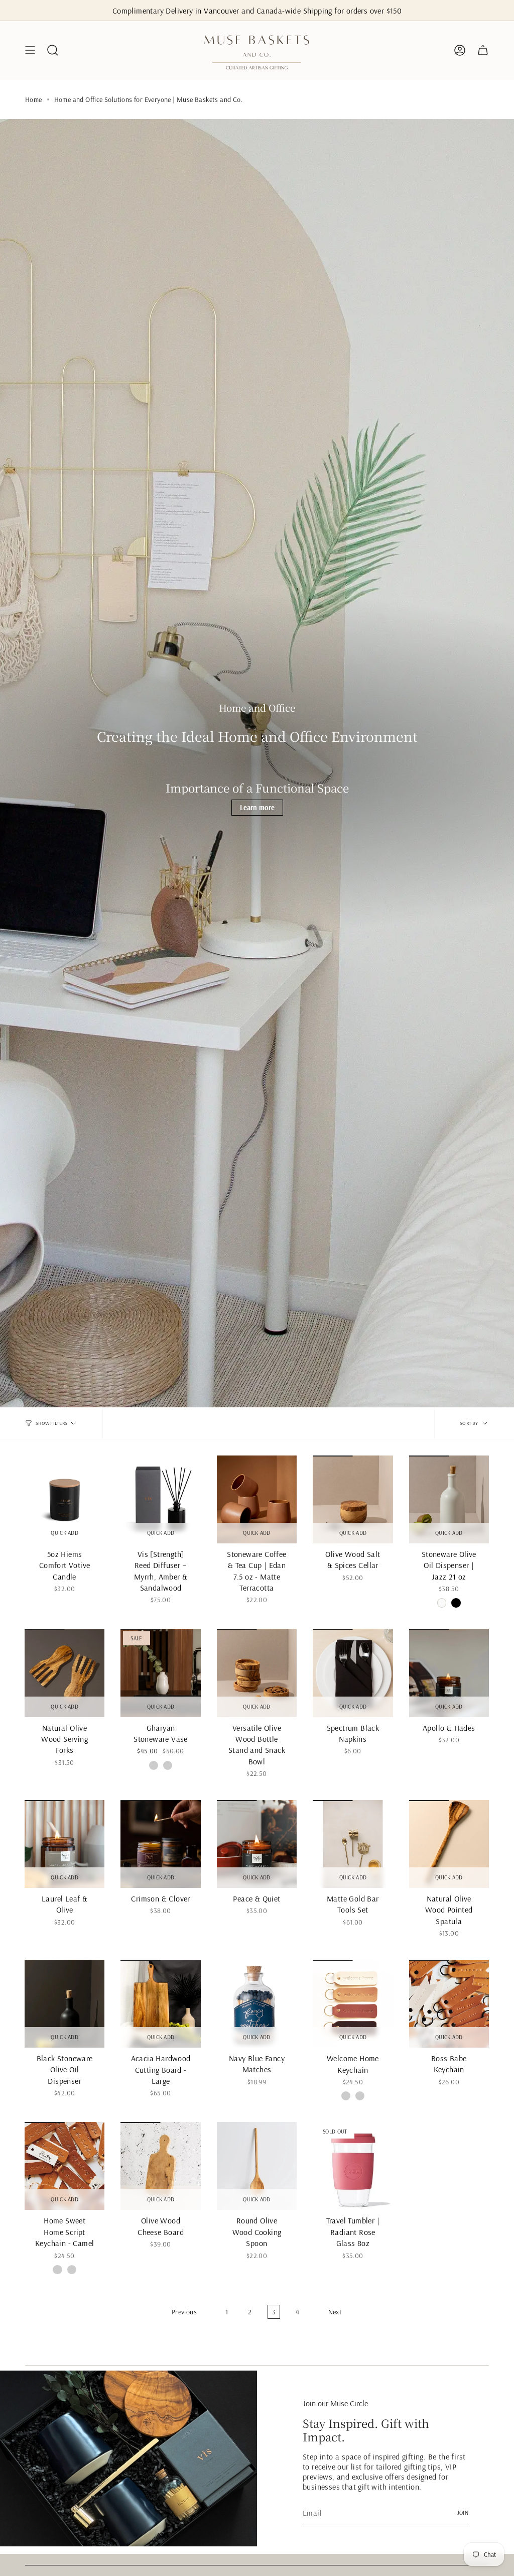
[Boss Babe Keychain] (449, 2004)
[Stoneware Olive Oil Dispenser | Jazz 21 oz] (449, 1499)
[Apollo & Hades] (449, 1673)
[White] (442, 1603)
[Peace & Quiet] (257, 1844)
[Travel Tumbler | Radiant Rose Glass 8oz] (353, 2166)
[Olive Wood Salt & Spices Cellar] (353, 1499)
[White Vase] (154, 1765)
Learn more (257, 808)
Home (34, 99)
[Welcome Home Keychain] (353, 2004)
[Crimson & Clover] (160, 1844)
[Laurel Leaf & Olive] (65, 1844)
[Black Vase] (168, 1765)
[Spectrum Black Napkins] (353, 1673)
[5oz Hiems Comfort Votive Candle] (65, 1499)
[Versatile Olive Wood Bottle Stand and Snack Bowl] (257, 1673)
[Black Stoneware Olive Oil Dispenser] (65, 2004)
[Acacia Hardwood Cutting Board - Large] (160, 2004)
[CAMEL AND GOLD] (360, 2096)
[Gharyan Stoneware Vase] (160, 1673)
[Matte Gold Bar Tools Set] (353, 1844)
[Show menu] (30, 50)
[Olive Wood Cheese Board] (160, 2166)
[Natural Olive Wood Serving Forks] (65, 1673)
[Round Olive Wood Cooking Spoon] (257, 2166)
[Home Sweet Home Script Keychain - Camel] (65, 2166)
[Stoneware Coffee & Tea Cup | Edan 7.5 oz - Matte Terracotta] (257, 1499)
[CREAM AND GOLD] (346, 2096)
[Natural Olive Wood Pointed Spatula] (449, 1844)
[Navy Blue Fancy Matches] (257, 2004)
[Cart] (483, 50)
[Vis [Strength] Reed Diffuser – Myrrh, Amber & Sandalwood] (160, 1499)
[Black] (456, 1603)
